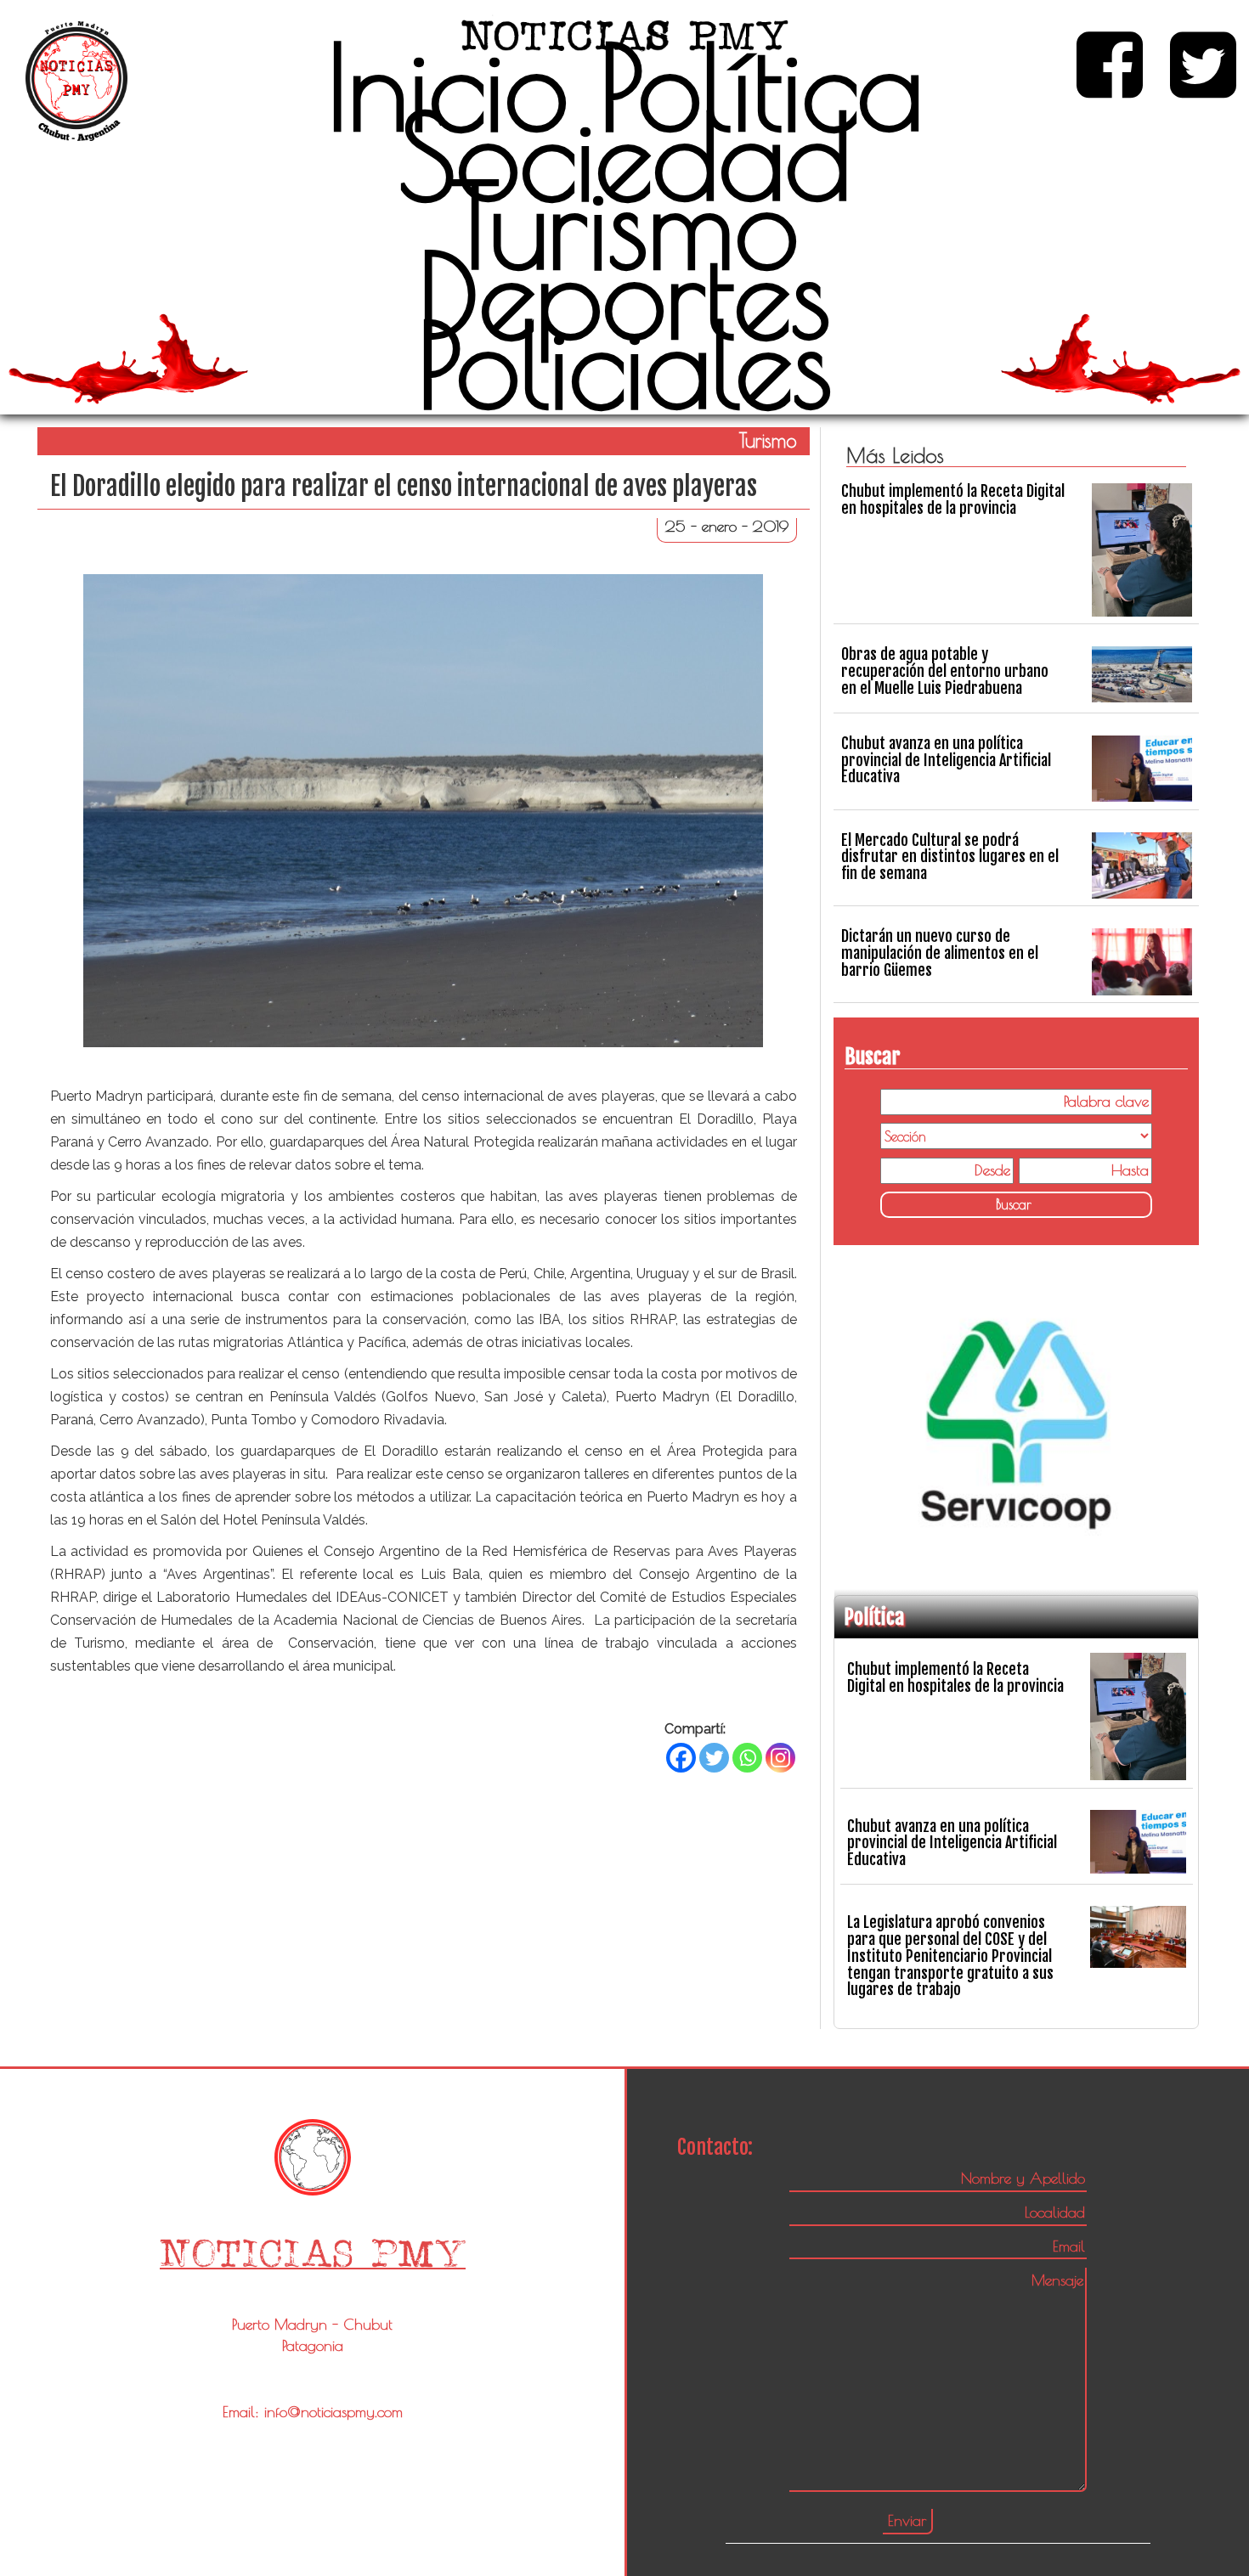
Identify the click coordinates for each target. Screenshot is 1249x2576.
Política (761, 87)
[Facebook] (681, 1758)
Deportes (624, 295)
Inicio (447, 87)
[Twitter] (714, 1758)
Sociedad (625, 156)
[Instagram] (780, 1758)
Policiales (625, 364)
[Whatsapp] (747, 1758)
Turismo (625, 225)
